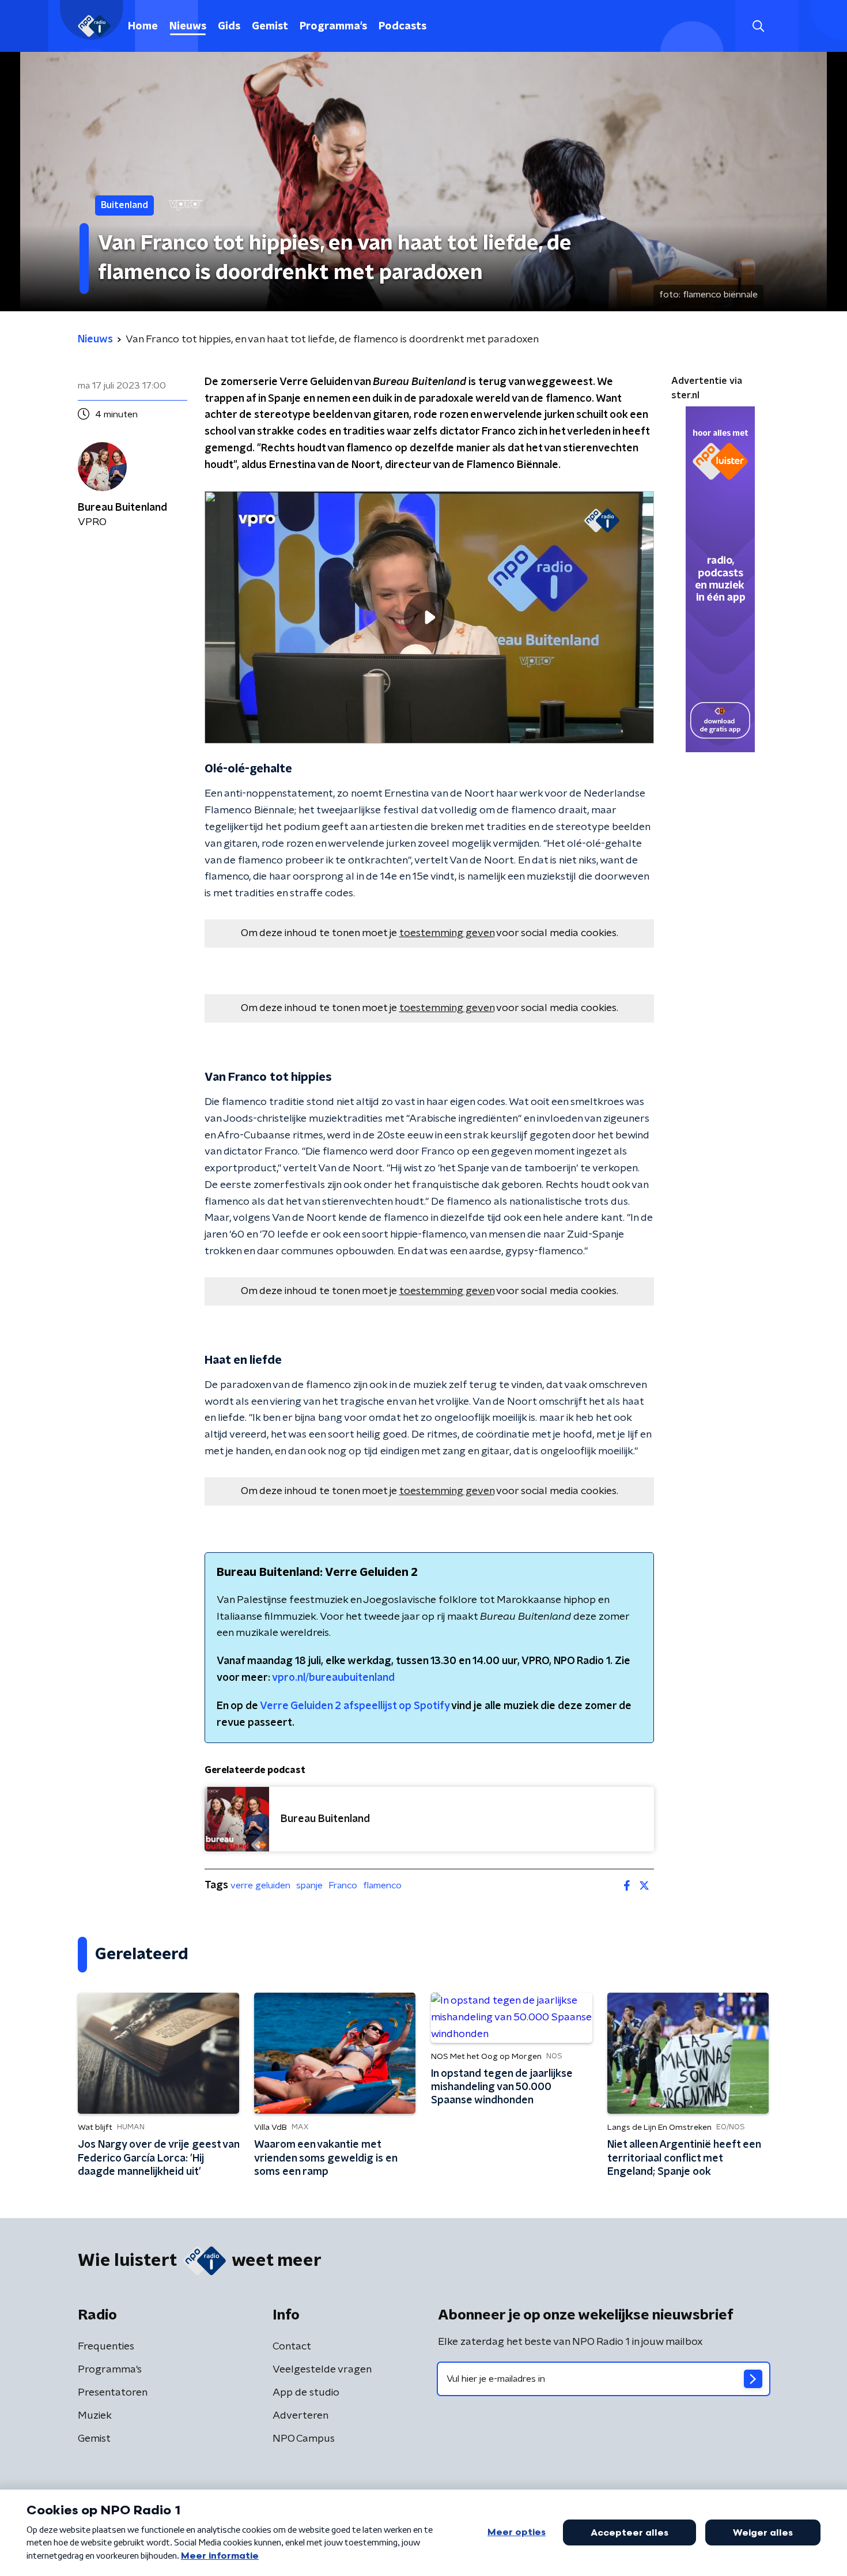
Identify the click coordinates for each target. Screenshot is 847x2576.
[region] (429, 618)
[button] (758, 26)
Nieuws (188, 27)
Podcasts (402, 27)
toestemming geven (447, 933)
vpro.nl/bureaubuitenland (333, 1678)
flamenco (382, 1885)
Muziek (95, 2416)
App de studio (306, 2393)
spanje (309, 1885)
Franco (343, 1885)
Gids (229, 27)
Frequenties (106, 2347)
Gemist (270, 27)
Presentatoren (113, 2393)
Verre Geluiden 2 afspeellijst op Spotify (355, 1706)
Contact (292, 2347)
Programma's (333, 27)
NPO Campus (304, 2439)
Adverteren (300, 2416)
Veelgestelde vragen (322, 2370)
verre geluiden (260, 1885)
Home (143, 27)
